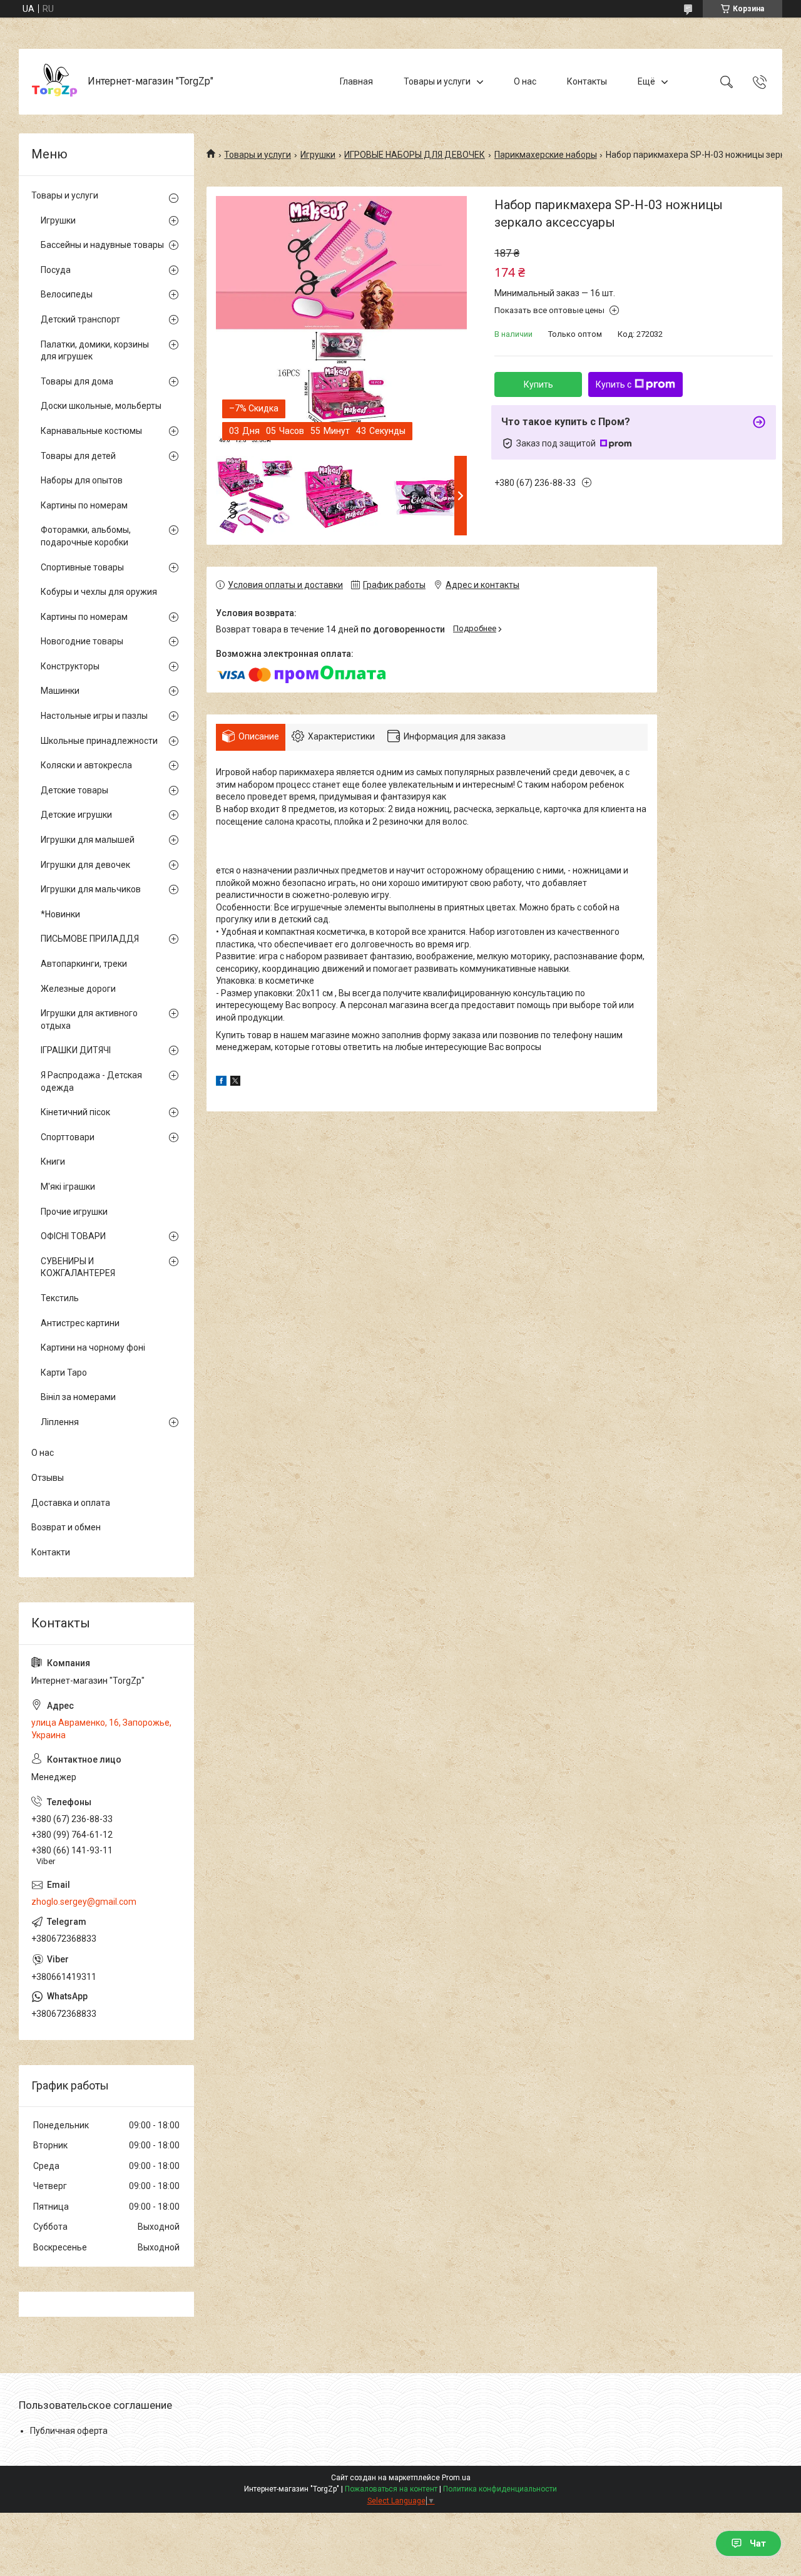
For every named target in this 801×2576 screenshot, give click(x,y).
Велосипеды (67, 294)
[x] (235, 1083)
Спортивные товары (82, 567)
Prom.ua (456, 2478)
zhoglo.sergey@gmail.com (84, 1902)
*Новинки (60, 914)
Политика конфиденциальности (500, 2489)
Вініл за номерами (78, 1397)
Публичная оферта (69, 2431)
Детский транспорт (80, 319)
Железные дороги (78, 989)
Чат (758, 2543)
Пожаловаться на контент (391, 2489)
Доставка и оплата (71, 1503)
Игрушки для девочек (85, 865)
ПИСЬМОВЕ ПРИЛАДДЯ (90, 939)
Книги (53, 1162)
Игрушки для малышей (88, 840)
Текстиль (60, 1298)
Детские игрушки (76, 815)
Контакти (51, 1552)
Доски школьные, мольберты (101, 406)
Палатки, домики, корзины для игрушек (95, 351)
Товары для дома (77, 381)
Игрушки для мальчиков (91, 889)
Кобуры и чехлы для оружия (99, 592)
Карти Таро (64, 1373)
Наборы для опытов (82, 480)
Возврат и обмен (66, 1527)
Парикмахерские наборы (546, 155)
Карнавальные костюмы (91, 431)
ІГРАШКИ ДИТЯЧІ (76, 1050)
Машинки (60, 691)
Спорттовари (68, 1137)
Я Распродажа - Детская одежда (91, 1081)
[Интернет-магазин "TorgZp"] (55, 82)
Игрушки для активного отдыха (89, 1019)
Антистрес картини (80, 1323)
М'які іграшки (68, 1187)
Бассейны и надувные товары (102, 245)
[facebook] (221, 1083)
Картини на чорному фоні (93, 1347)
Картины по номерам (84, 505)
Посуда (56, 270)
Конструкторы (70, 666)
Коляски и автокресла (86, 765)
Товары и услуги (437, 81)
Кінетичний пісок (75, 1112)
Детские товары (74, 790)
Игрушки (318, 155)
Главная (356, 81)
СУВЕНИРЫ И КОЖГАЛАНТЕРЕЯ (78, 1267)
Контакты (587, 81)
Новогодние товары (82, 641)
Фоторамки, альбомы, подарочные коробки (86, 536)
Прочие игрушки (74, 1212)
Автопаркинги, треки (84, 964)
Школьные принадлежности (99, 741)
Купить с (614, 384)
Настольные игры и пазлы (94, 716)
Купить (538, 384)
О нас (525, 81)
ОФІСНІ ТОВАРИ (73, 1236)
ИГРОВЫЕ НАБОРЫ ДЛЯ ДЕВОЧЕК (415, 155)
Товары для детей (78, 456)
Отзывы (48, 1478)
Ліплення (60, 1422)
